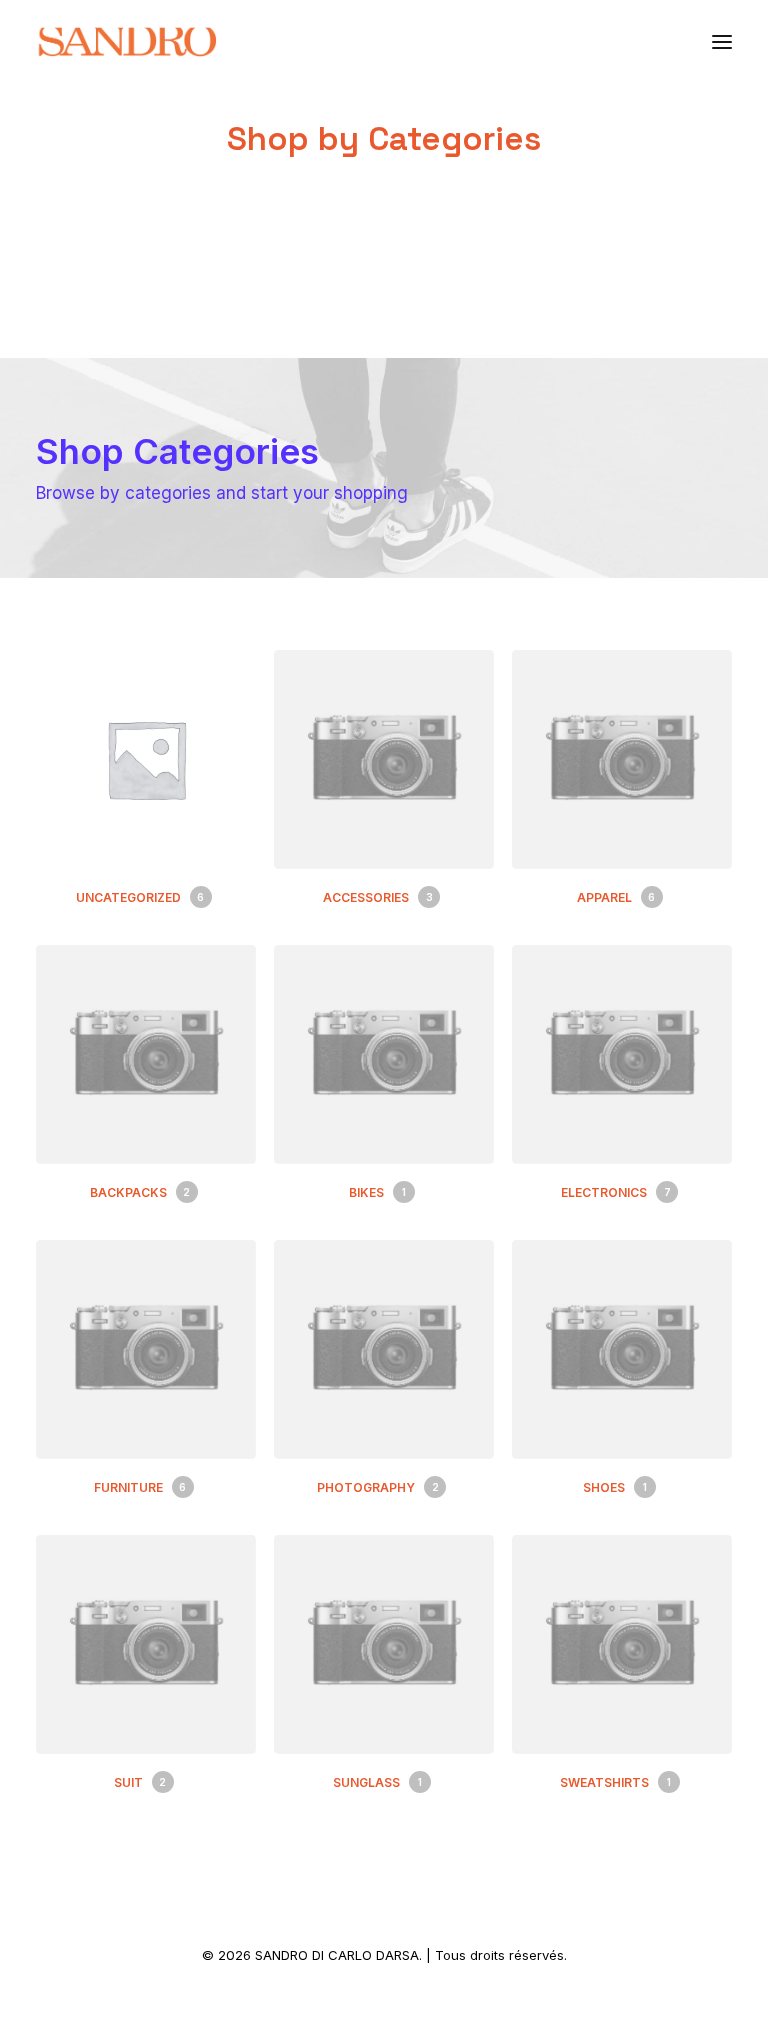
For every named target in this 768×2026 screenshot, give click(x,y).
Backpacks (140, 1192)
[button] (722, 42)
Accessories (377, 897)
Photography (377, 1487)
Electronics (615, 1192)
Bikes (377, 1192)
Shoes (615, 1487)
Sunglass (377, 1782)
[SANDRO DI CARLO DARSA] (126, 42)
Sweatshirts (615, 1782)
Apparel (616, 897)
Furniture (140, 1487)
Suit (140, 1782)
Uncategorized (140, 897)
